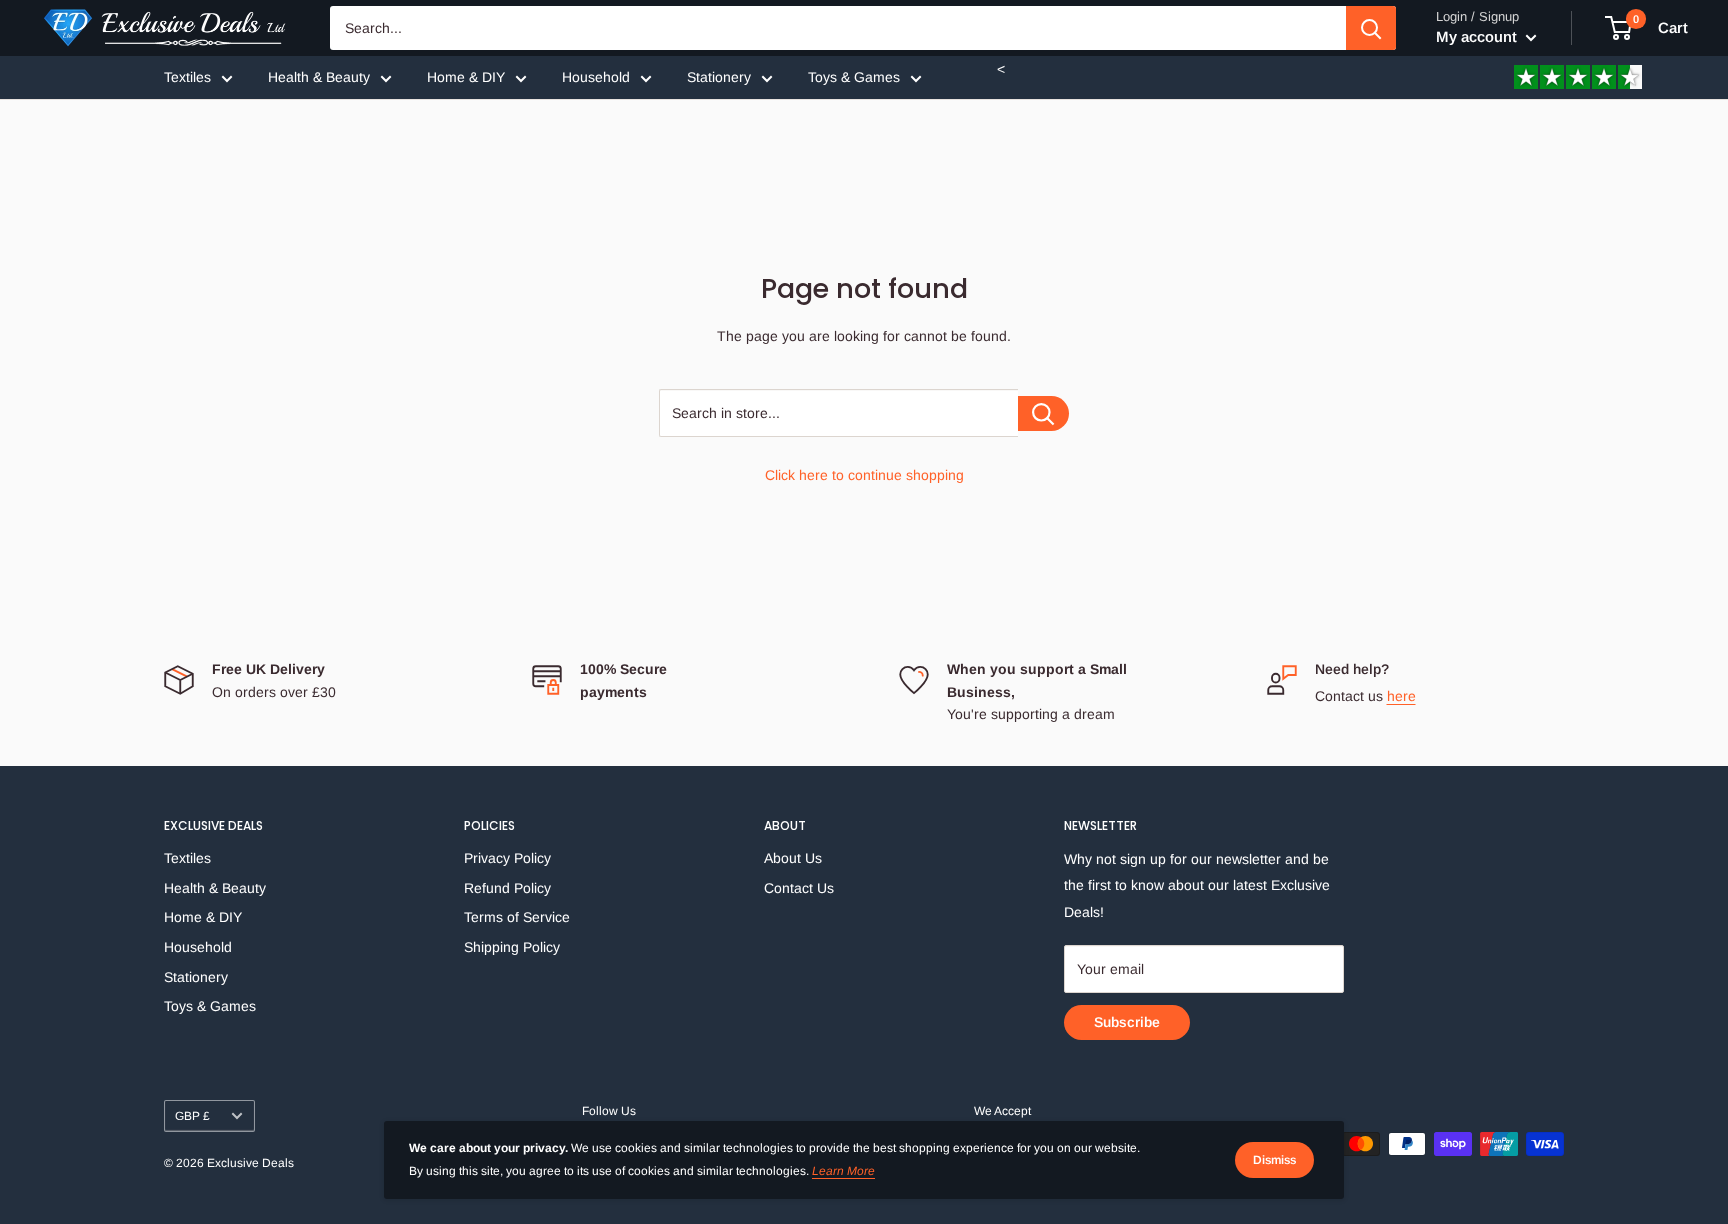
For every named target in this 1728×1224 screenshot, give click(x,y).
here (1401, 696)
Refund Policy (507, 888)
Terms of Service (517, 917)
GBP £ (192, 1116)
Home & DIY (466, 77)
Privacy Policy (507, 858)
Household (596, 77)
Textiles (187, 77)
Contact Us (799, 888)
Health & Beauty (319, 77)
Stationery (719, 77)
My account (1478, 36)
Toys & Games (854, 77)
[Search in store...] (1043, 413)
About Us (793, 858)
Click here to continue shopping (864, 475)
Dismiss (1274, 1160)
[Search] (1371, 28)
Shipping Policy (512, 947)
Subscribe (1127, 1022)
